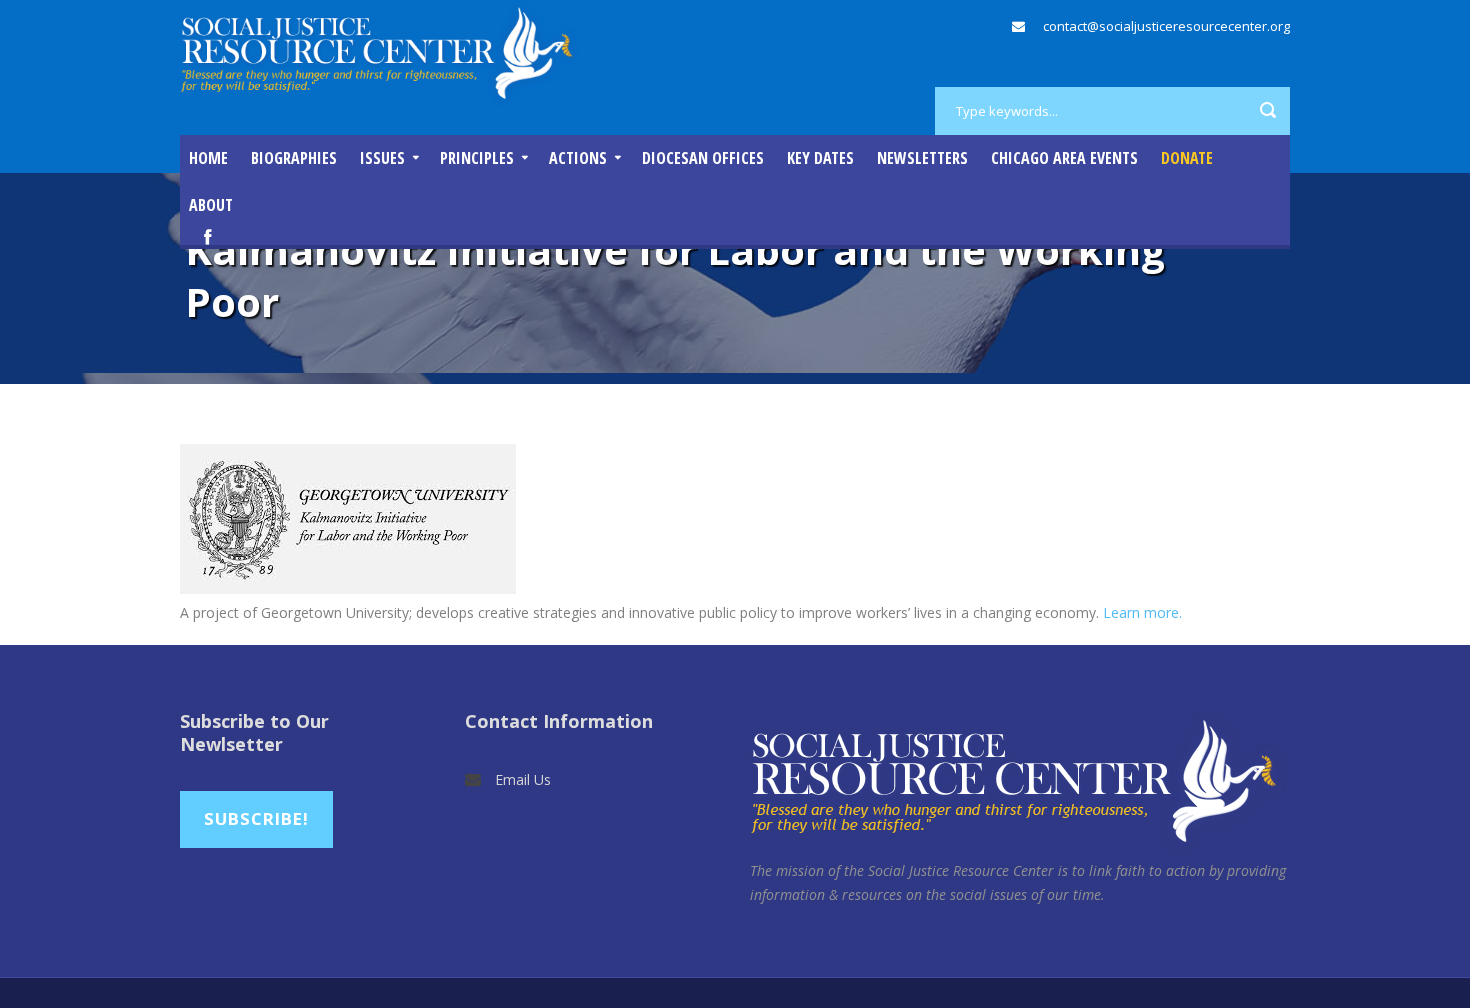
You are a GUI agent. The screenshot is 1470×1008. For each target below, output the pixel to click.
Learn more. (1142, 612)
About (211, 205)
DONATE (1187, 158)
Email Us (523, 779)
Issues (382, 158)
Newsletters (922, 158)
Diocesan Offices (703, 158)
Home (208, 158)
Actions (578, 158)
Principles (477, 158)
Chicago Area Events (1064, 158)
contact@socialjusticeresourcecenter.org (1166, 26)
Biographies (294, 158)
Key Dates (820, 158)
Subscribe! (256, 818)
